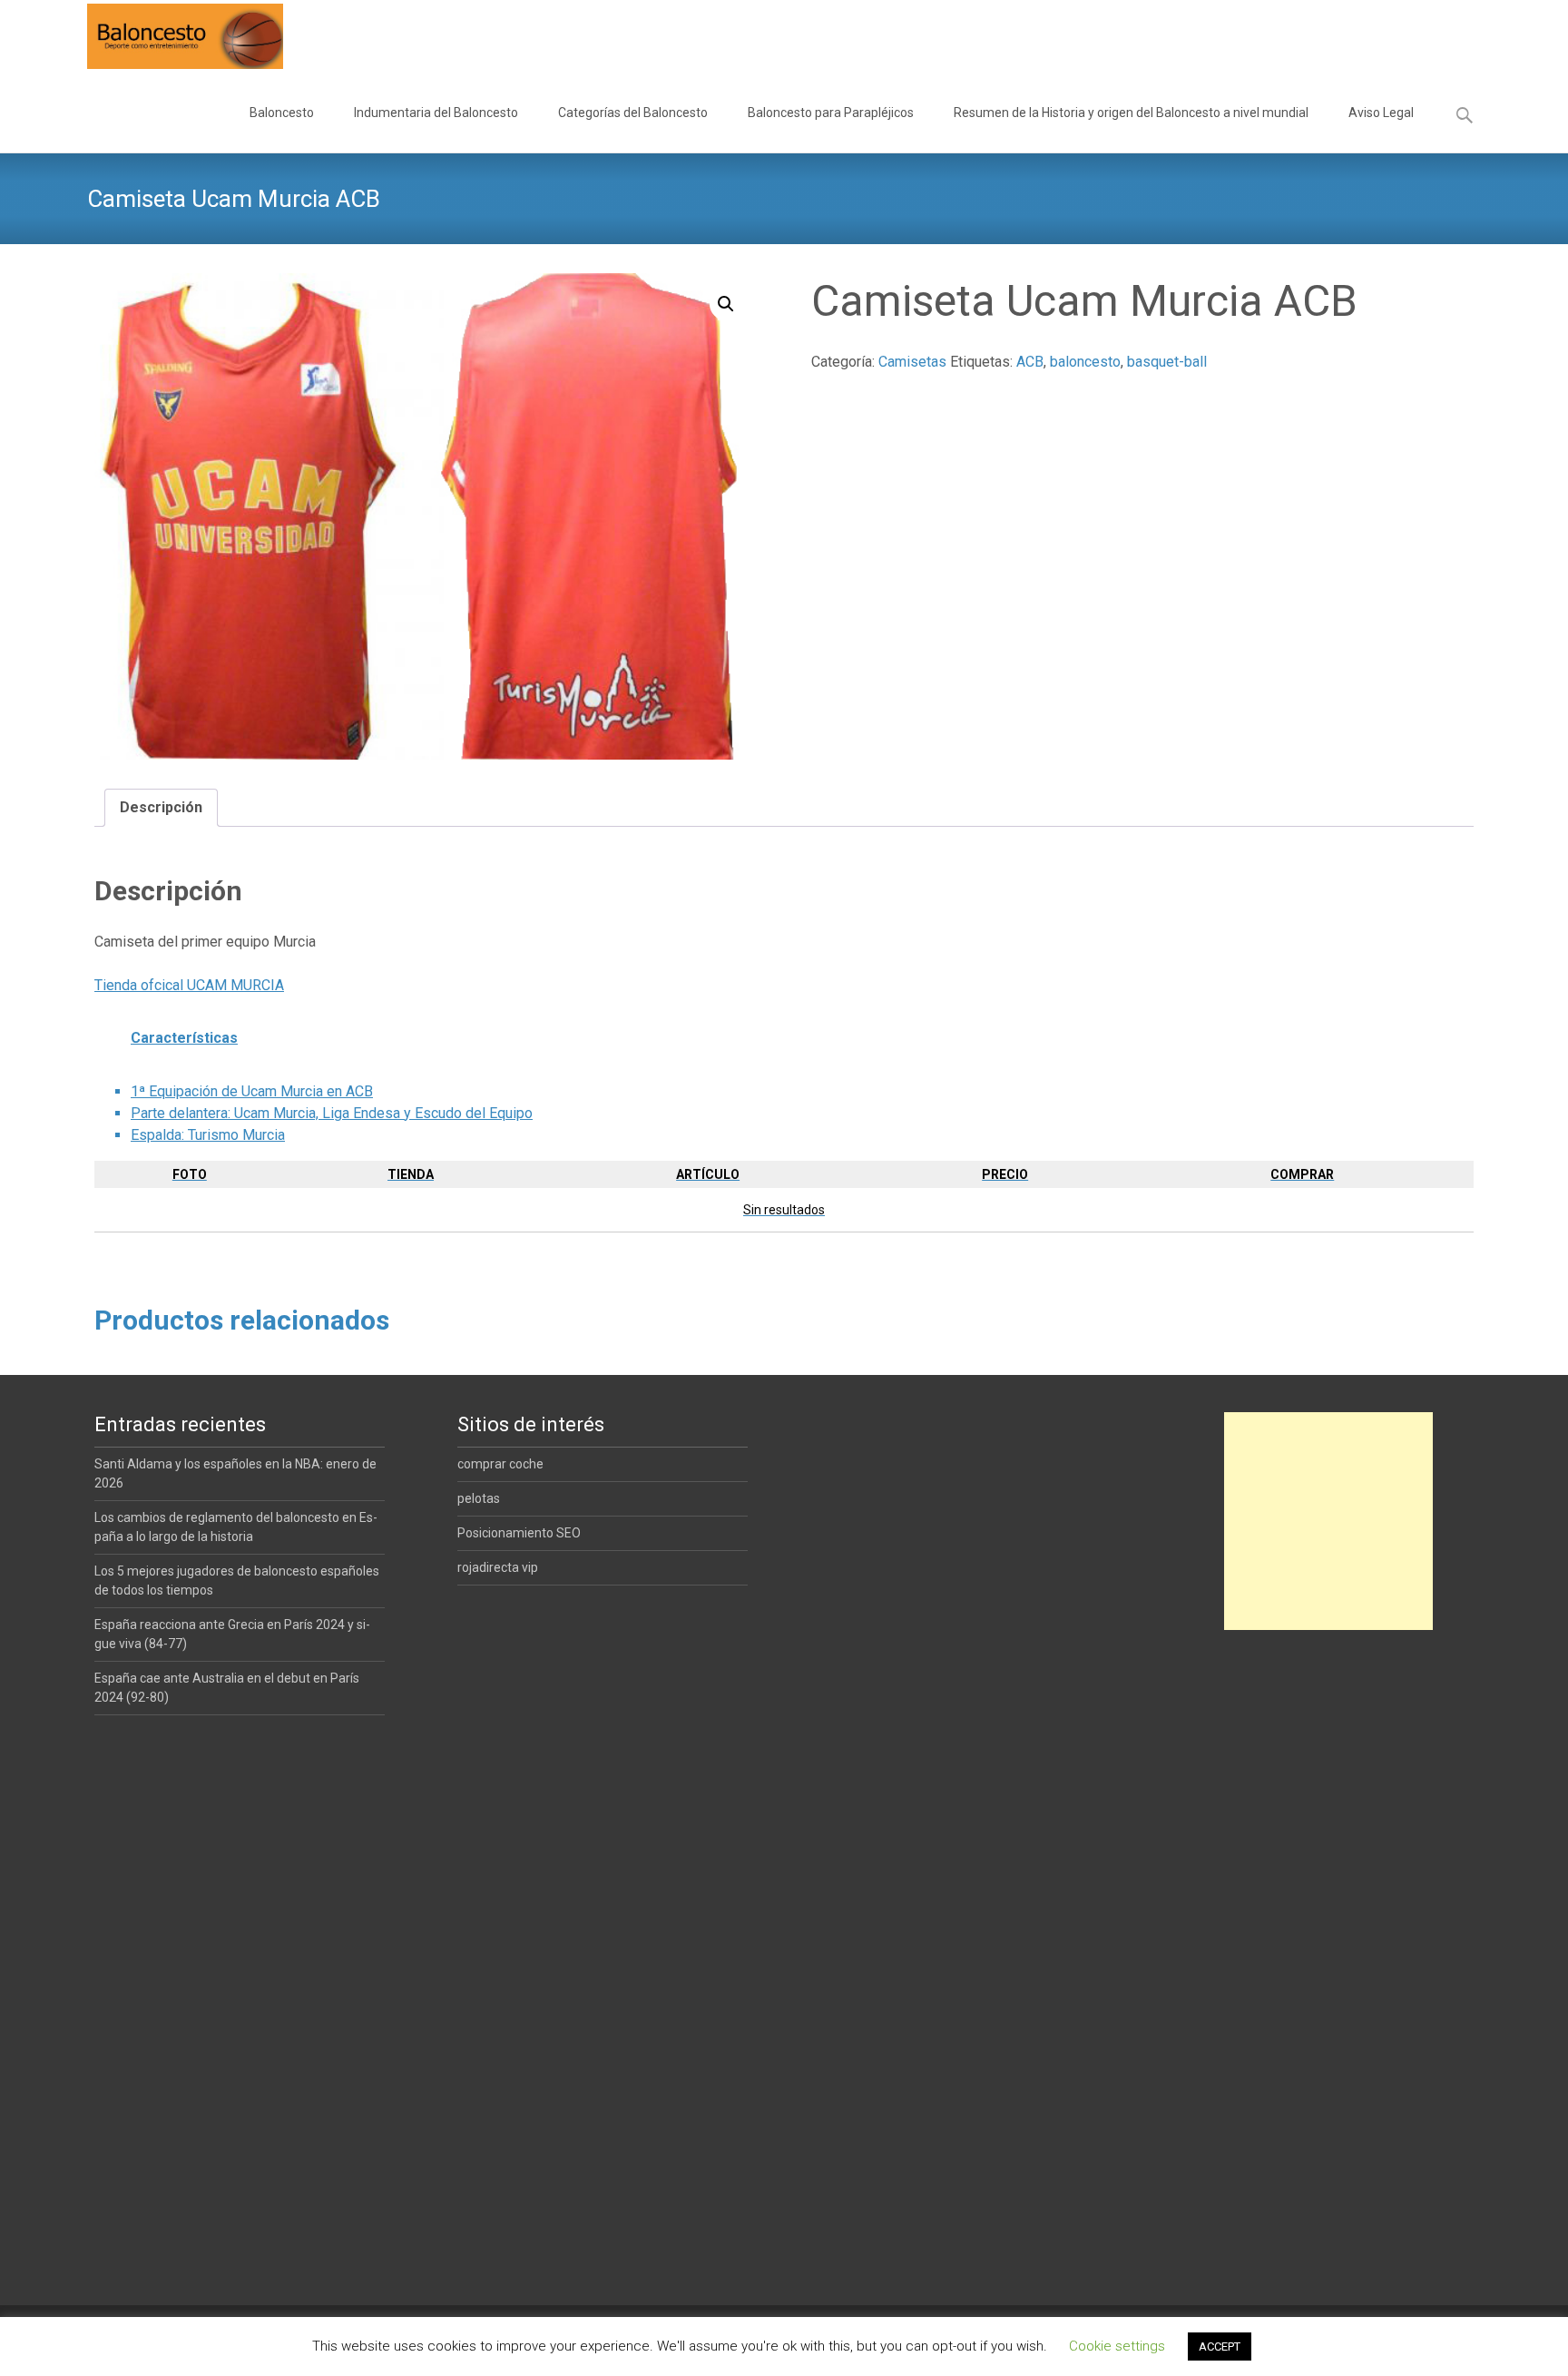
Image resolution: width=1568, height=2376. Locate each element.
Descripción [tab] (161, 807)
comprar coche (500, 1464)
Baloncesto (282, 113)
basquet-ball (1167, 362)
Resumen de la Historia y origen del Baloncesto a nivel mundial (1131, 113)
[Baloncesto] (171, 36)
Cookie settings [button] (1117, 2346)
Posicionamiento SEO (519, 1533)
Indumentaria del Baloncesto (436, 113)
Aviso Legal (1381, 113)
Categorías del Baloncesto (633, 113)
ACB (1030, 362)
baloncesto (1085, 362)
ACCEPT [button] (1220, 2347)
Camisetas (912, 362)
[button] (726, 304)
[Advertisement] (1328, 1521)
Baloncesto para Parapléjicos (831, 113)
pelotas (479, 1498)
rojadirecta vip (498, 1567)
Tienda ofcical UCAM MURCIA (189, 985)
